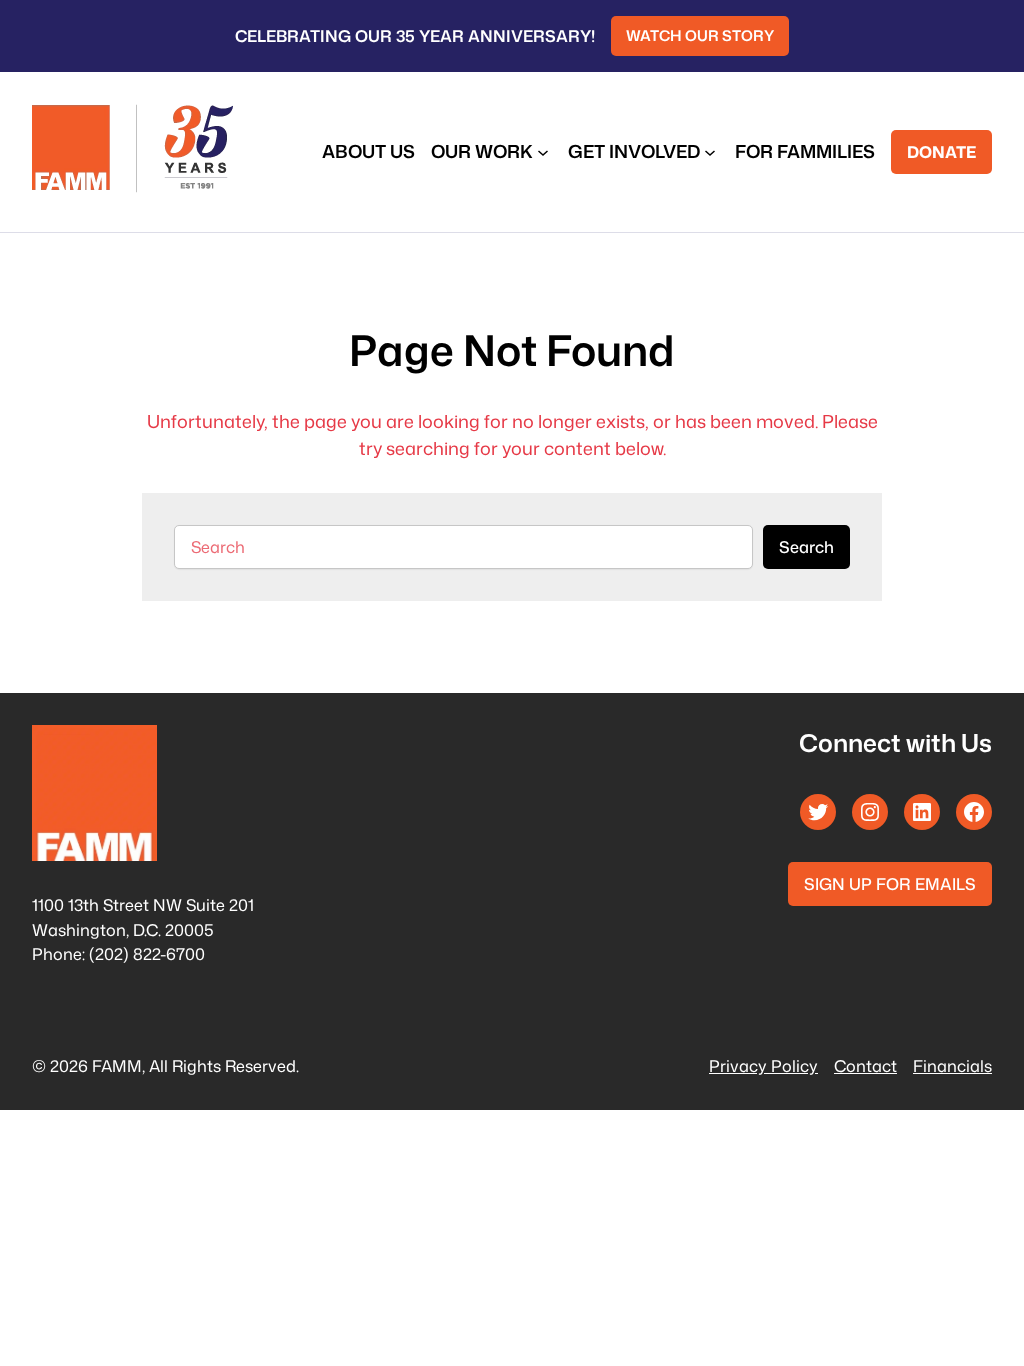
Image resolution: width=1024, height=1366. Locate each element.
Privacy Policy (763, 1065)
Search (806, 546)
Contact (865, 1065)
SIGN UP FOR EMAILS (890, 883)
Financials (952, 1065)
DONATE (941, 151)
